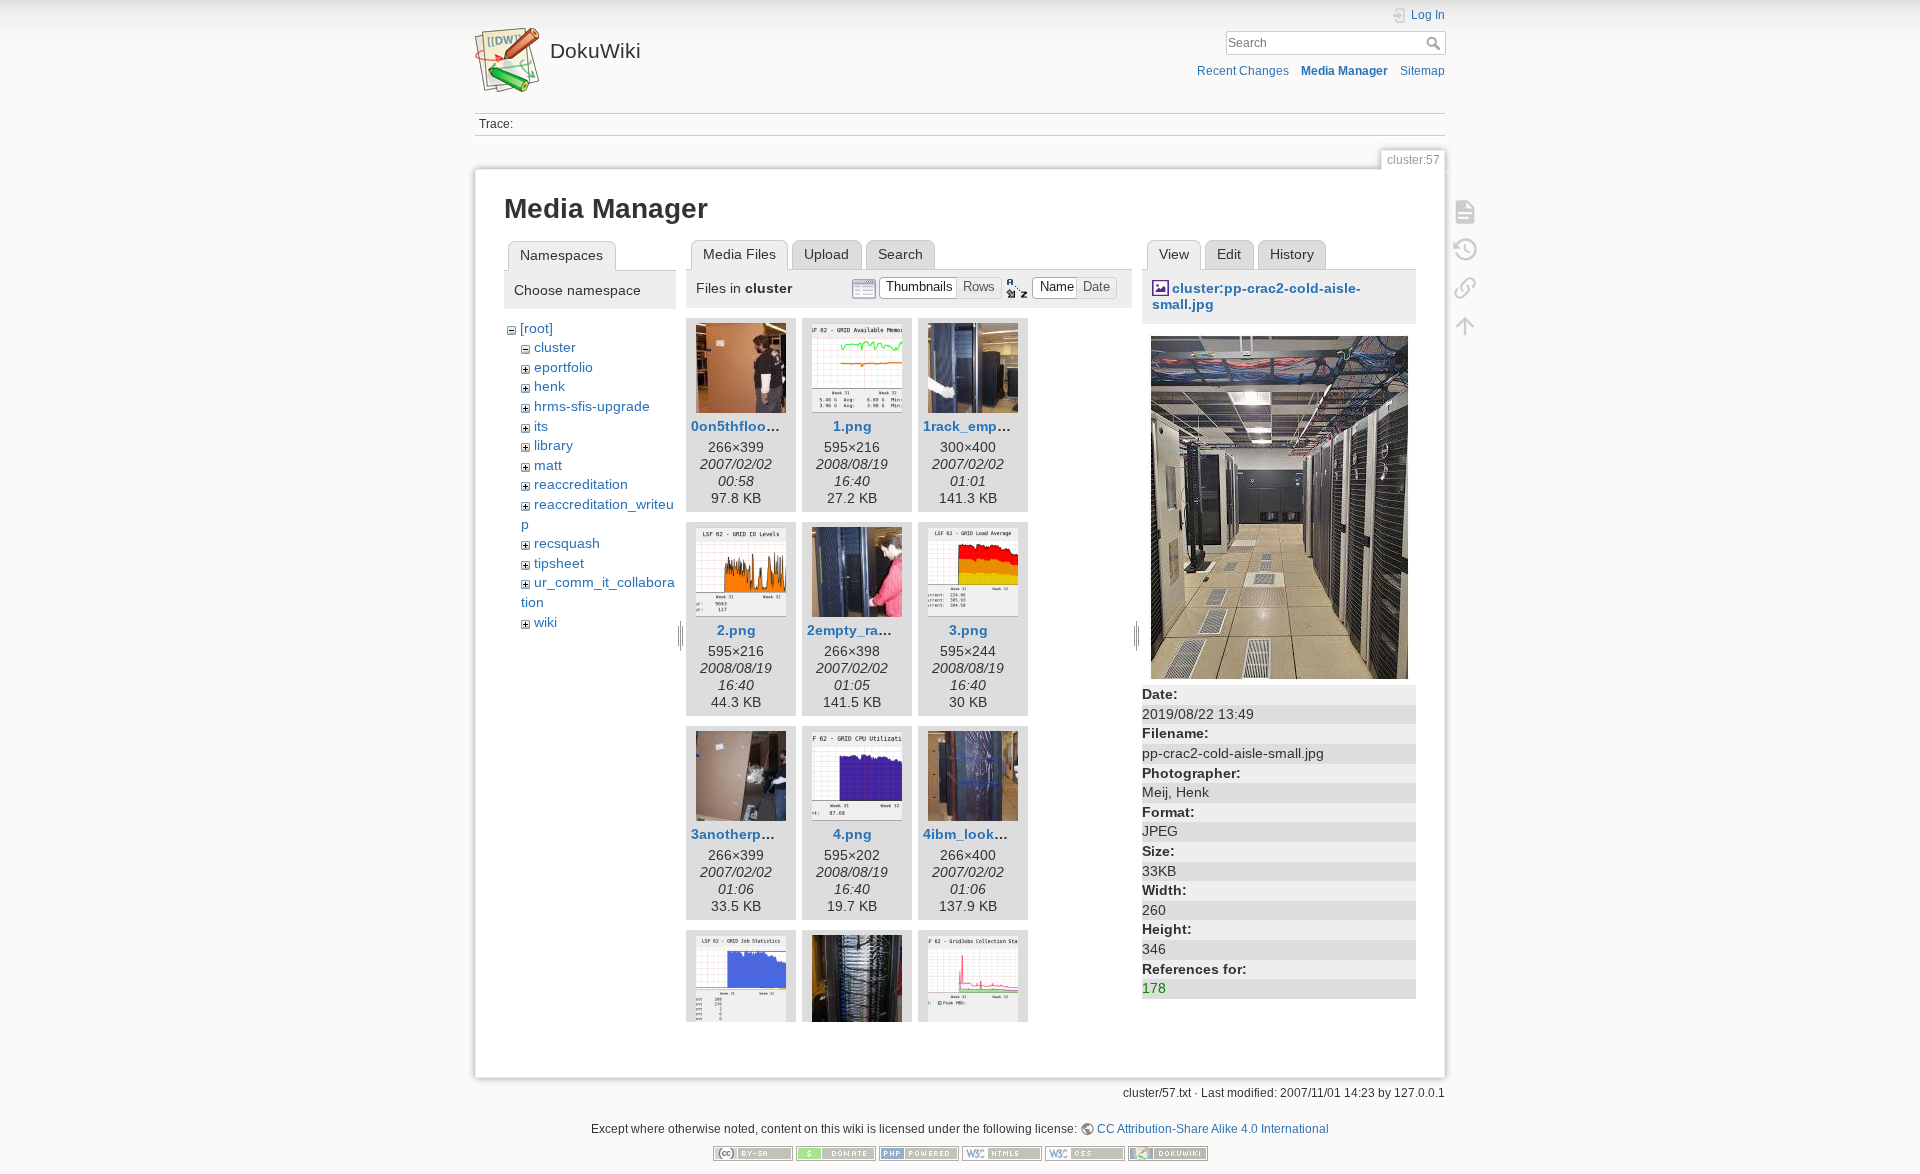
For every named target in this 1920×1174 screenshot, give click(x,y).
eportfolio (563, 367)
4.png (852, 834)
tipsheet (559, 563)
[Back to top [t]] (1465, 326)
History (1292, 254)
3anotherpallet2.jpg (757, 834)
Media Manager (1344, 71)
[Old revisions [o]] (1465, 250)
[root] (536, 328)
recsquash (567, 543)
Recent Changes (1243, 71)
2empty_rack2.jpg (867, 630)
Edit (1229, 254)
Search (1435, 43)
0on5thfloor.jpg (743, 426)
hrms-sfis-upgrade (592, 406)
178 (1154, 988)
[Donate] (836, 1153)
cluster (555, 347)
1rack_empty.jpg (979, 426)
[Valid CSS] (1085, 1153)
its (541, 426)
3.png (968, 630)
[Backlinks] (1465, 288)
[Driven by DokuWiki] (1168, 1153)
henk (549, 386)
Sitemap (1422, 71)
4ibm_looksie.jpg (981, 834)
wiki (545, 622)
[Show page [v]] (1465, 212)
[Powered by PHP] (919, 1153)
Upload (826, 254)
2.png (736, 630)
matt (548, 465)
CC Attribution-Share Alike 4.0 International (1213, 1129)
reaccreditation (581, 484)
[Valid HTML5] (1002, 1153)
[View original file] (1279, 506)
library (553, 445)
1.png (852, 426)
